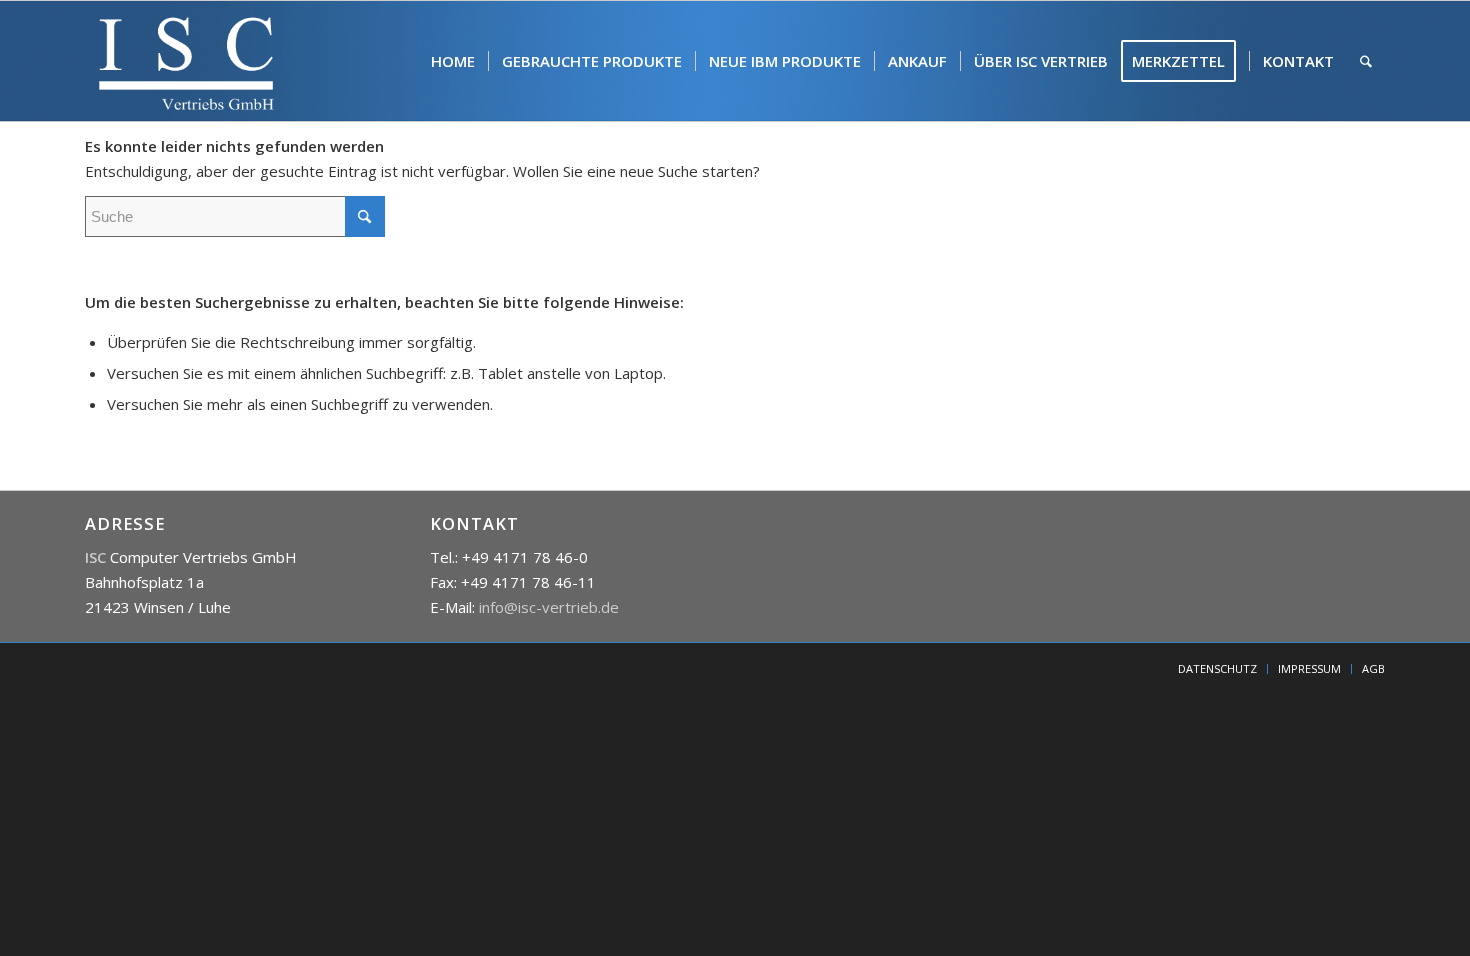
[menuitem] (453, 61)
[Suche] (1366, 61)
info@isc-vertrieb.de (549, 607)
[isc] (186, 61)
